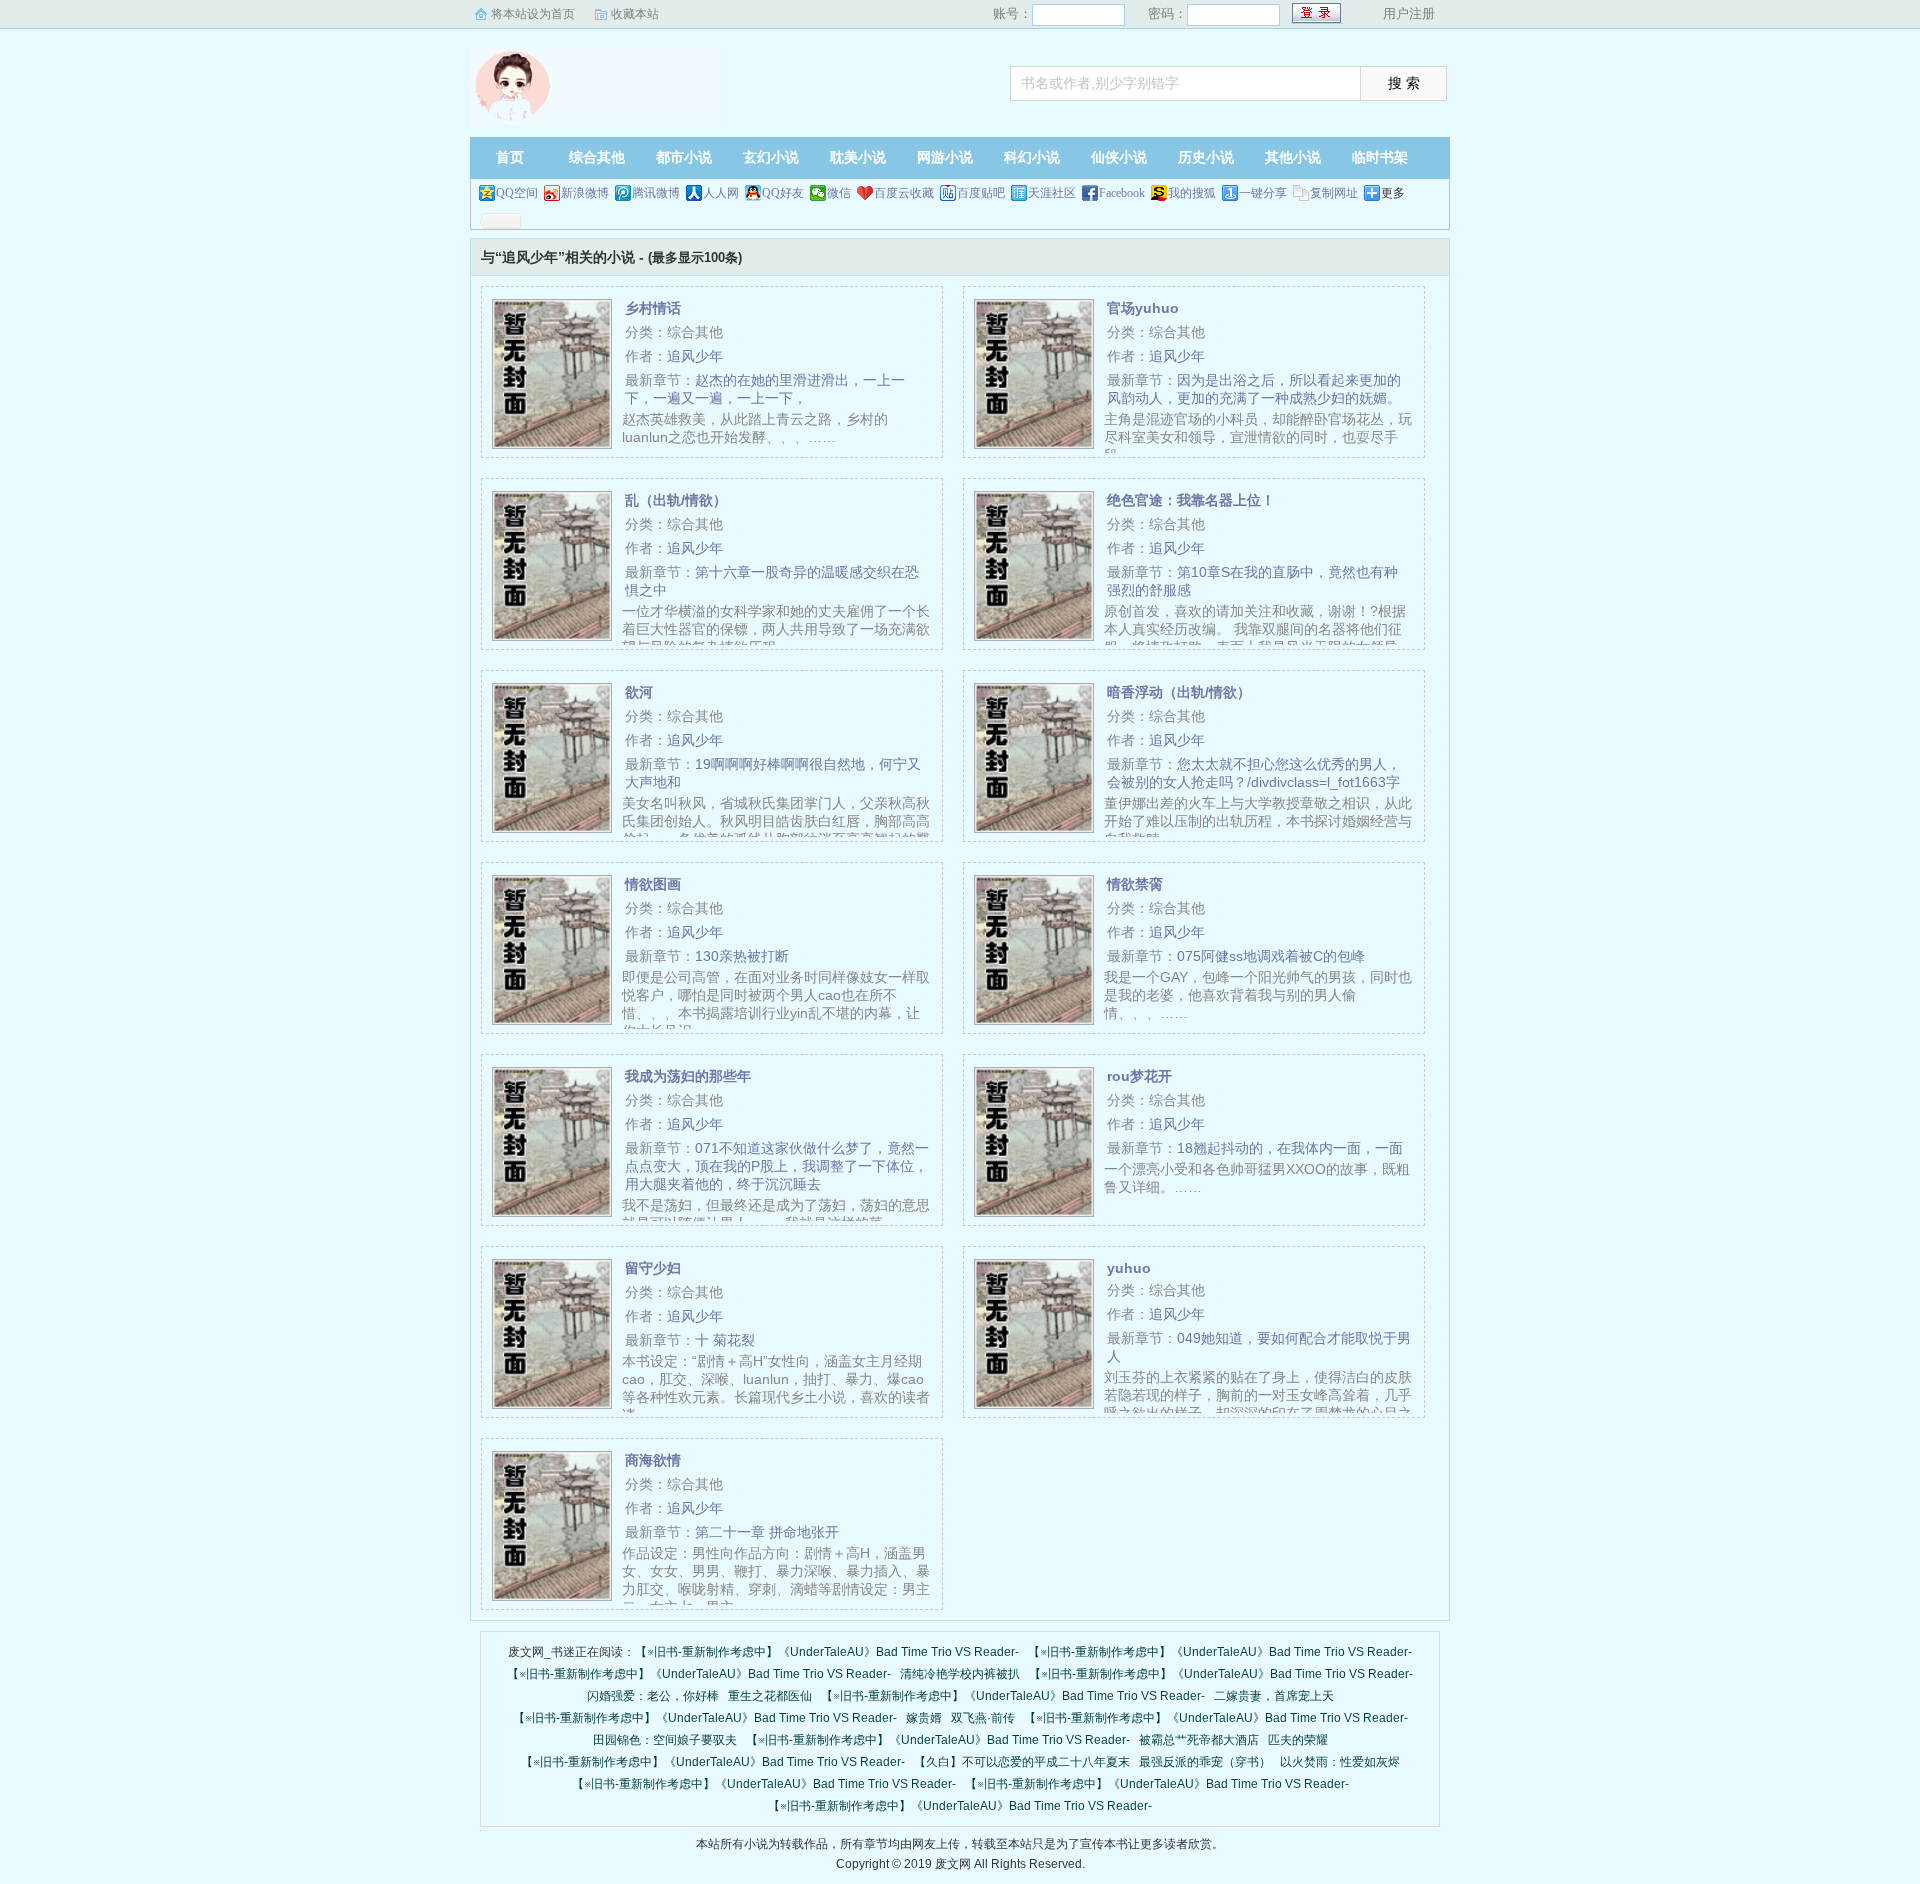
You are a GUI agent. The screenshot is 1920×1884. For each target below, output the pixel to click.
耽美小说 (858, 157)
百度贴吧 (981, 193)
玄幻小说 (771, 157)
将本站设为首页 (533, 14)
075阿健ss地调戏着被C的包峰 (1271, 956)
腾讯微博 (656, 193)
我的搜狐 (1192, 193)
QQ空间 (517, 193)
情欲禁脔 (1135, 884)
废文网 (595, 85)
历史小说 (1206, 157)
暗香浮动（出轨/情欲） (1179, 692)
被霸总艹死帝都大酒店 (1199, 1740)
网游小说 (945, 157)
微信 (839, 193)
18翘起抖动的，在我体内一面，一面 (1290, 1148)
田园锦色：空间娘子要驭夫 (665, 1740)
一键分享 (1263, 193)
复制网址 (1334, 193)
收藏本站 (635, 14)
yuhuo (1129, 1268)
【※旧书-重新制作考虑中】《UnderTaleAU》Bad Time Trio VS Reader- (827, 1652)
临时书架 (1380, 157)
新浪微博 (585, 193)
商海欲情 (653, 1460)
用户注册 (1409, 13)
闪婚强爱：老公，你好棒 (653, 1696)
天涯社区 (1052, 193)
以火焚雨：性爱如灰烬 (1340, 1762)
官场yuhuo (1143, 308)
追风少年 (695, 356)
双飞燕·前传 (983, 1718)
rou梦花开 (1139, 1076)
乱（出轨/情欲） (676, 500)
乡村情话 (653, 308)
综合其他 (597, 157)
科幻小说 (1032, 157)
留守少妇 (653, 1268)
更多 (1393, 193)
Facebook (1122, 193)
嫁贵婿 (924, 1718)
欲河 (639, 692)
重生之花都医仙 (770, 1696)
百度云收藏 (904, 193)
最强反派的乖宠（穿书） (1205, 1762)
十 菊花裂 (725, 1340)
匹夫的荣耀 (1298, 1740)
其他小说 (1293, 157)
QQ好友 (783, 193)
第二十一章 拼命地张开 (767, 1532)
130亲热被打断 (742, 956)
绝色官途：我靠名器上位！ (1191, 500)
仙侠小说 (1119, 157)
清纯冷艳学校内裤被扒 (960, 1674)
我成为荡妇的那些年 (688, 1076)
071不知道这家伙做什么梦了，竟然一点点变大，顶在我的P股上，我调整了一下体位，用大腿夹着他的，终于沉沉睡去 (777, 1166)
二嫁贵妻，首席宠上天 (1274, 1696)
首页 (510, 157)
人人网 (721, 193)
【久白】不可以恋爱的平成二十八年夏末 (1022, 1762)
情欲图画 (653, 884)
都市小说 (684, 157)
